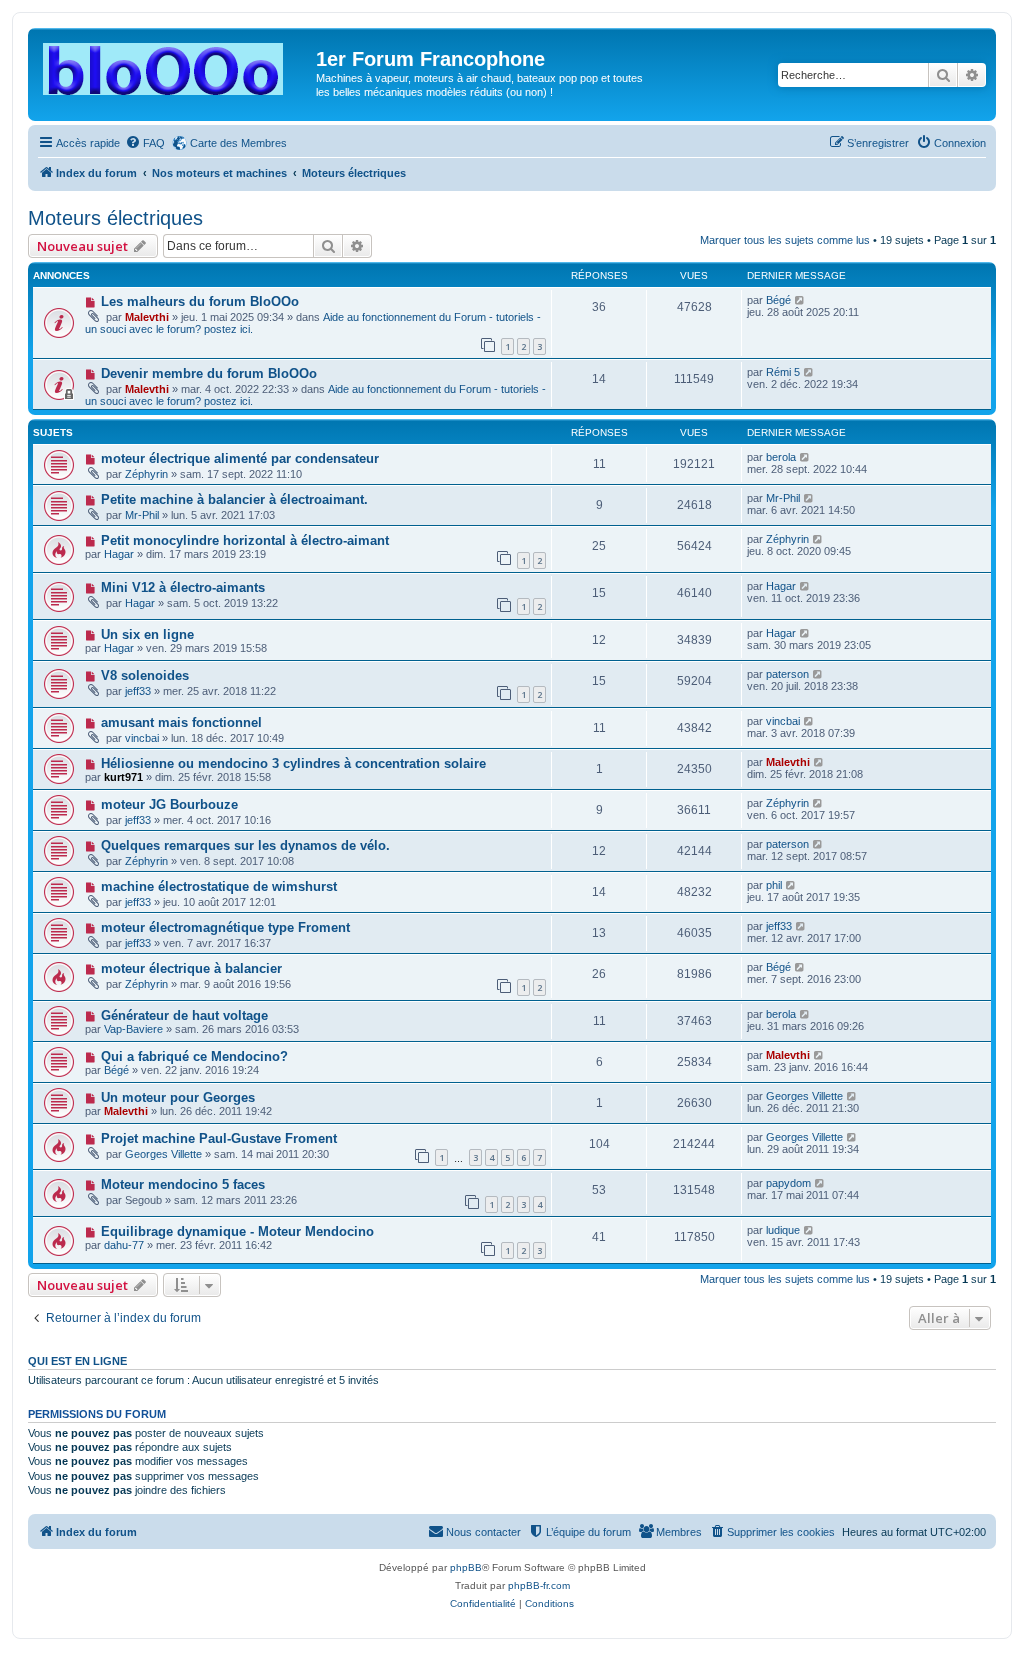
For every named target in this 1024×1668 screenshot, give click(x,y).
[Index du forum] (174, 65)
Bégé (778, 300)
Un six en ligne (147, 634)
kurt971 (123, 777)
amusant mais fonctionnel (181, 722)
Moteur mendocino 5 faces (183, 1184)
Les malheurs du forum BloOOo (200, 301)
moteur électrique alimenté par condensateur (240, 458)
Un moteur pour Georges (178, 1097)
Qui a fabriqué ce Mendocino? (194, 1056)
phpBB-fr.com (539, 1585)
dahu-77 (124, 1245)
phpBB (466, 1567)
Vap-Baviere (133, 1029)
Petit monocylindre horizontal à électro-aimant (245, 540)
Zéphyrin (146, 474)
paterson (787, 674)
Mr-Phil (142, 515)
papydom (788, 1183)
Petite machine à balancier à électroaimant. (234, 499)
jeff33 (138, 691)
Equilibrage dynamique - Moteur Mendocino (237, 1231)
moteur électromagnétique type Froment (225, 927)
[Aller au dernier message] (800, 300)
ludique (783, 1230)
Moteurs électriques (115, 218)
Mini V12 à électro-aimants (183, 587)
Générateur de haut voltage (184, 1015)
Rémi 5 (783, 372)
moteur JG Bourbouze (169, 804)
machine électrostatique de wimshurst (219, 886)
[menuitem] (145, 143)
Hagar (119, 554)
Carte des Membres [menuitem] (238, 143)
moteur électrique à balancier (191, 968)
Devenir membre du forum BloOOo (209, 373)
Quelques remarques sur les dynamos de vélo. (245, 845)
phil (774, 885)
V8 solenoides (145, 675)
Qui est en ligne (77, 1361)
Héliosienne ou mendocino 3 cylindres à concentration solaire (293, 763)
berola (781, 457)
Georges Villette (804, 1096)
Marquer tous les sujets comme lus (785, 240)
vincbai (142, 738)
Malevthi (147, 317)
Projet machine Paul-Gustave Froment (219, 1138)
